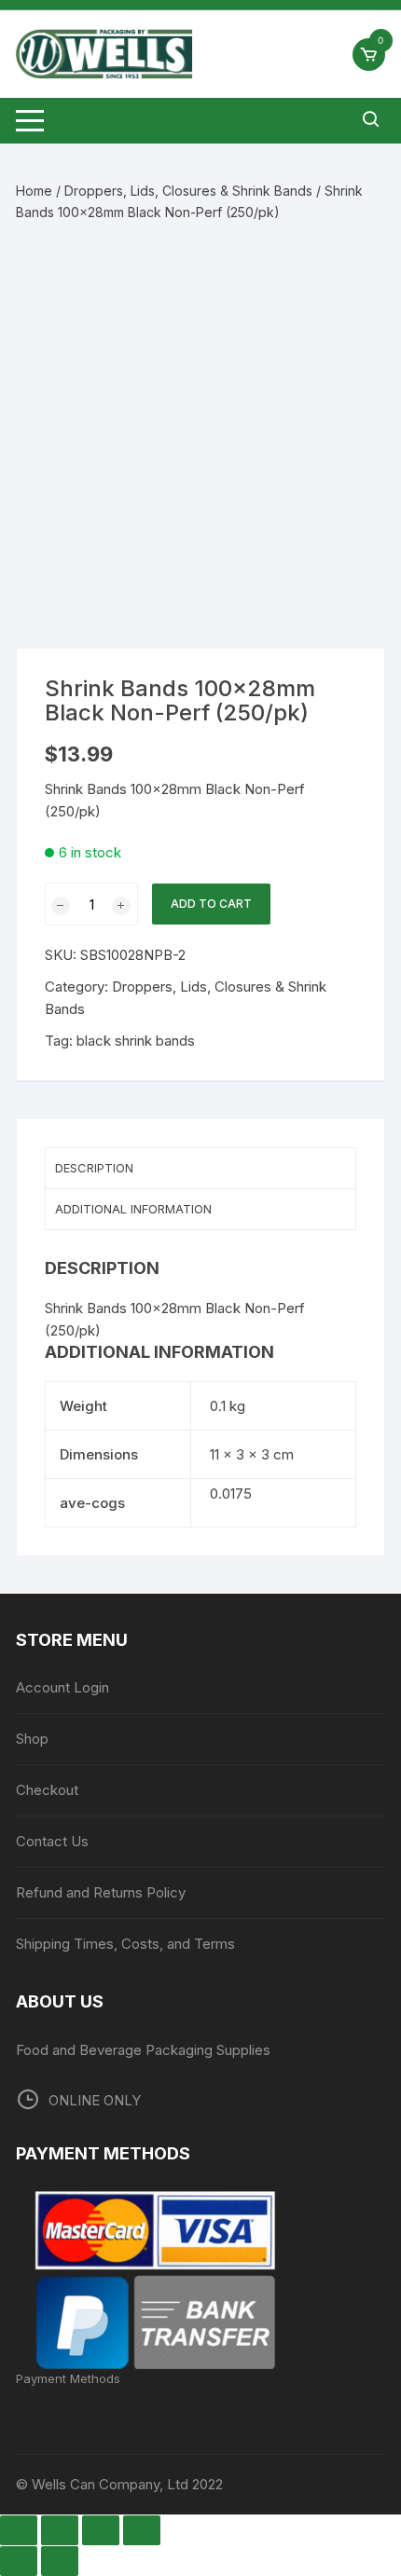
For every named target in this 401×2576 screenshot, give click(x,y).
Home (34, 191)
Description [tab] (94, 1168)
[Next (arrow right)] (60, 2561)
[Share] (101, 2530)
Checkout (47, 1790)
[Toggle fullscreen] (60, 2530)
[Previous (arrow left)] (19, 2561)
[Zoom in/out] (19, 2530)
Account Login (62, 1687)
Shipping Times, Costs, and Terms (125, 1944)
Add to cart (211, 904)
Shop (32, 1739)
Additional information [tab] (133, 1209)
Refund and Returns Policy (101, 1892)
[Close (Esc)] (142, 2530)
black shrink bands (136, 1041)
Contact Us (52, 1841)
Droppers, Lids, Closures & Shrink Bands (188, 191)
